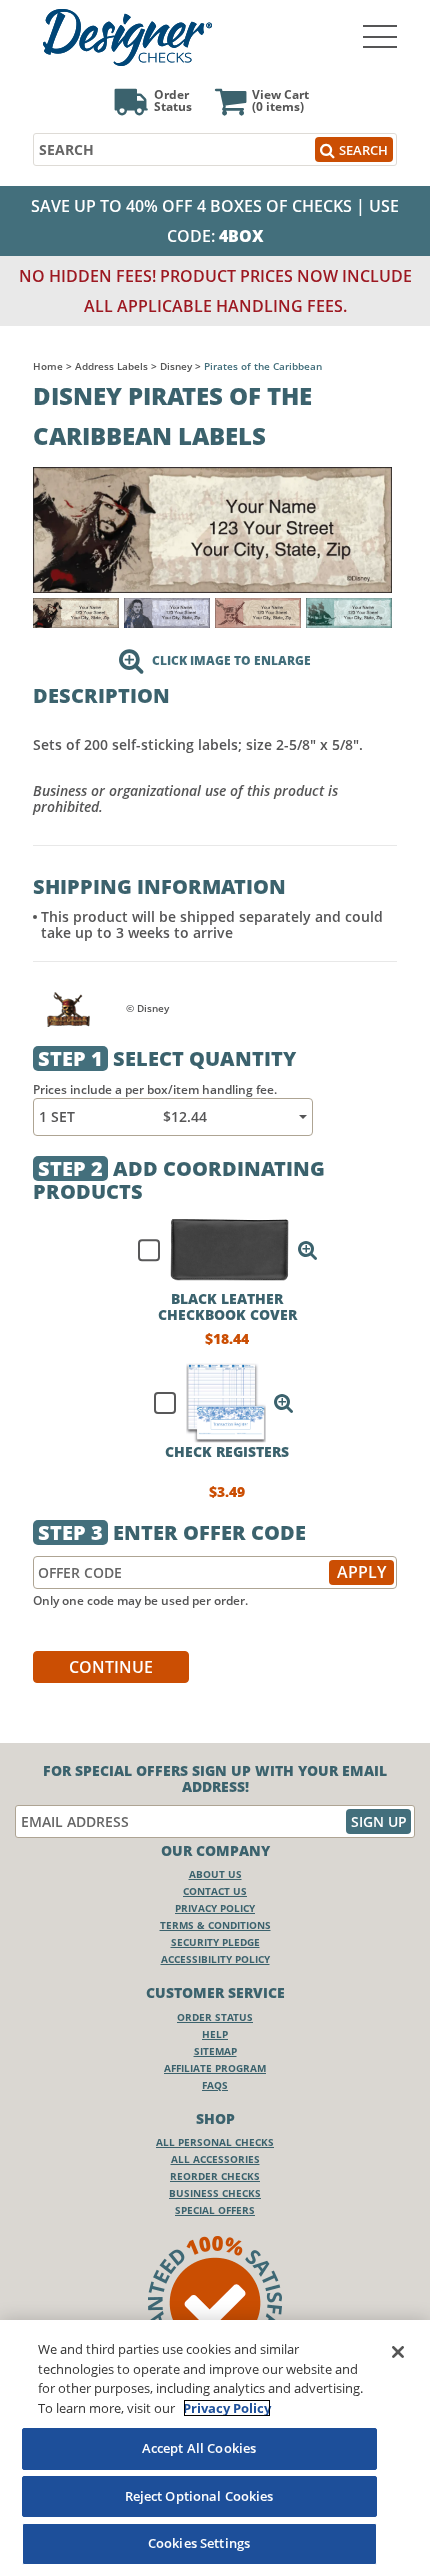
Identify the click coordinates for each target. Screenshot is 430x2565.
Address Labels (111, 366)
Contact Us (215, 1891)
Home (48, 366)
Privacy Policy (215, 1908)
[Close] (398, 2352)
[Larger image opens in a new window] (212, 528)
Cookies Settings (199, 2543)
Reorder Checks (215, 2176)
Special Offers (215, 2210)
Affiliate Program (215, 2068)
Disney (176, 366)
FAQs (215, 2085)
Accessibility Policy (215, 1959)
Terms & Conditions (215, 1925)
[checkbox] (219, 1250)
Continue (111, 1667)
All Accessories (215, 2159)
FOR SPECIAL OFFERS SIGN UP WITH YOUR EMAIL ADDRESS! (215, 1779)
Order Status (215, 2017)
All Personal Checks (215, 2142)
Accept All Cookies (199, 2448)
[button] (308, 1250)
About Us (215, 1874)
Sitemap (215, 2051)
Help (215, 2034)
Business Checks (215, 2193)
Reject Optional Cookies (199, 2496)
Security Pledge (215, 1942)
